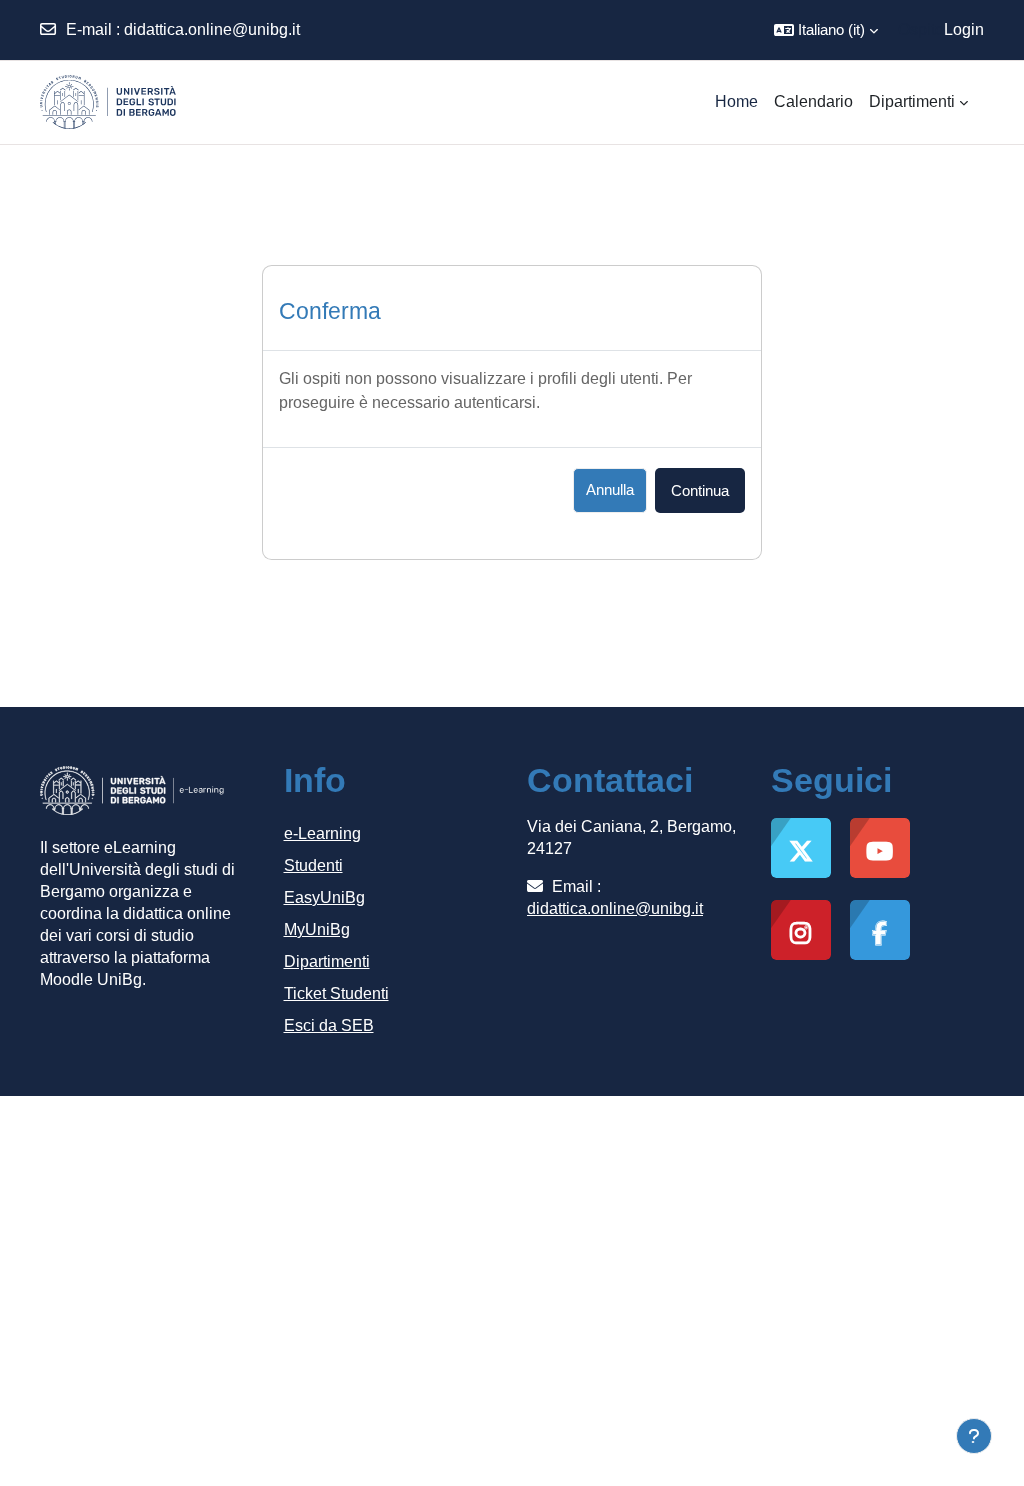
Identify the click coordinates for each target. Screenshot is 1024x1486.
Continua (700, 490)
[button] (826, 30)
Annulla (610, 489)
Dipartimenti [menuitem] (912, 101)
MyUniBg (317, 929)
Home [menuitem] (736, 101)
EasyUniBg (324, 897)
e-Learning (322, 833)
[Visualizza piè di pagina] (974, 1436)
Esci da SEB (329, 1025)
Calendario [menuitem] (813, 101)
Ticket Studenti (336, 993)
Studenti (313, 865)
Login (964, 29)
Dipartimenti (327, 961)
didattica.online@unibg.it (212, 29)
